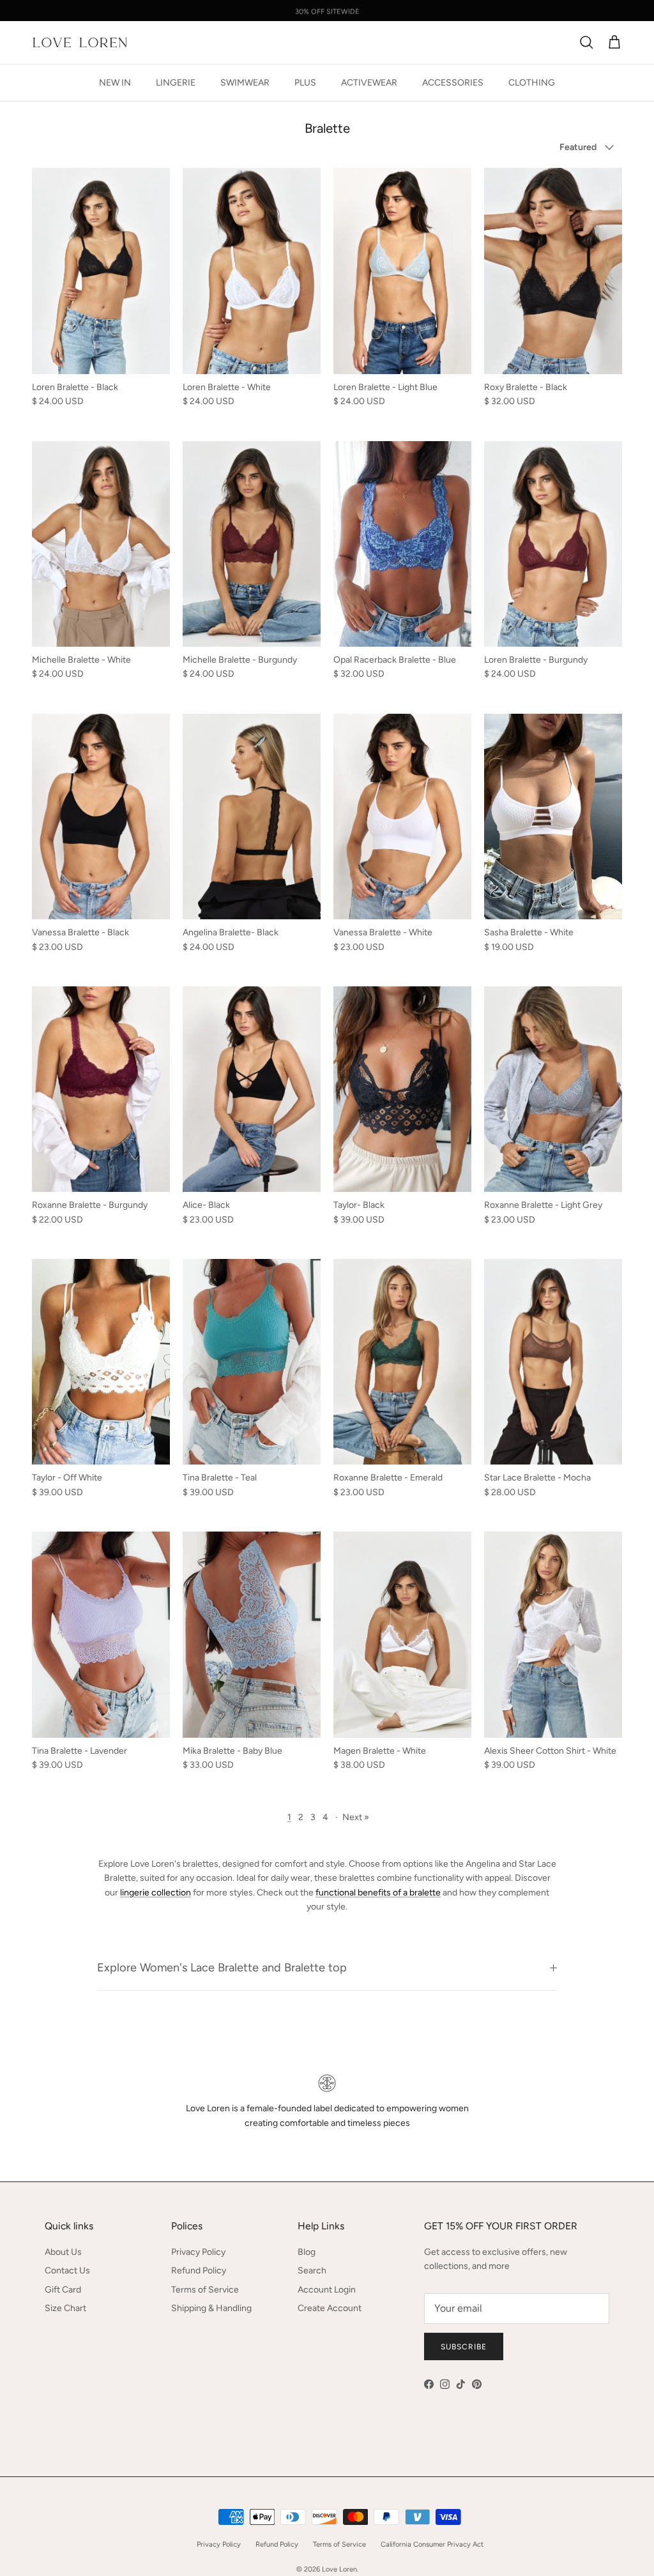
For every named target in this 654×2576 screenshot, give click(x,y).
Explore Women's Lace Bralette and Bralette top (222, 1968)
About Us (63, 2252)
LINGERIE (176, 83)
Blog (307, 2252)
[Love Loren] (80, 42)
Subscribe (464, 2347)
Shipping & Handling (211, 2308)
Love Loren (339, 2569)
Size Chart (65, 2308)
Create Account (330, 2308)
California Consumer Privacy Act (432, 2544)
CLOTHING (532, 83)
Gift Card (63, 2290)
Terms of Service (205, 2290)
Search (312, 2271)
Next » (356, 1817)
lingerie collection (156, 1893)
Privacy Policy (198, 2252)
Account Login (327, 2290)
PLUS (305, 83)
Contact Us (67, 2271)
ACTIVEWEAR (369, 83)
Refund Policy (199, 2271)
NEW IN (115, 83)
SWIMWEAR (245, 83)
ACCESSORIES (453, 83)
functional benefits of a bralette (378, 1893)
